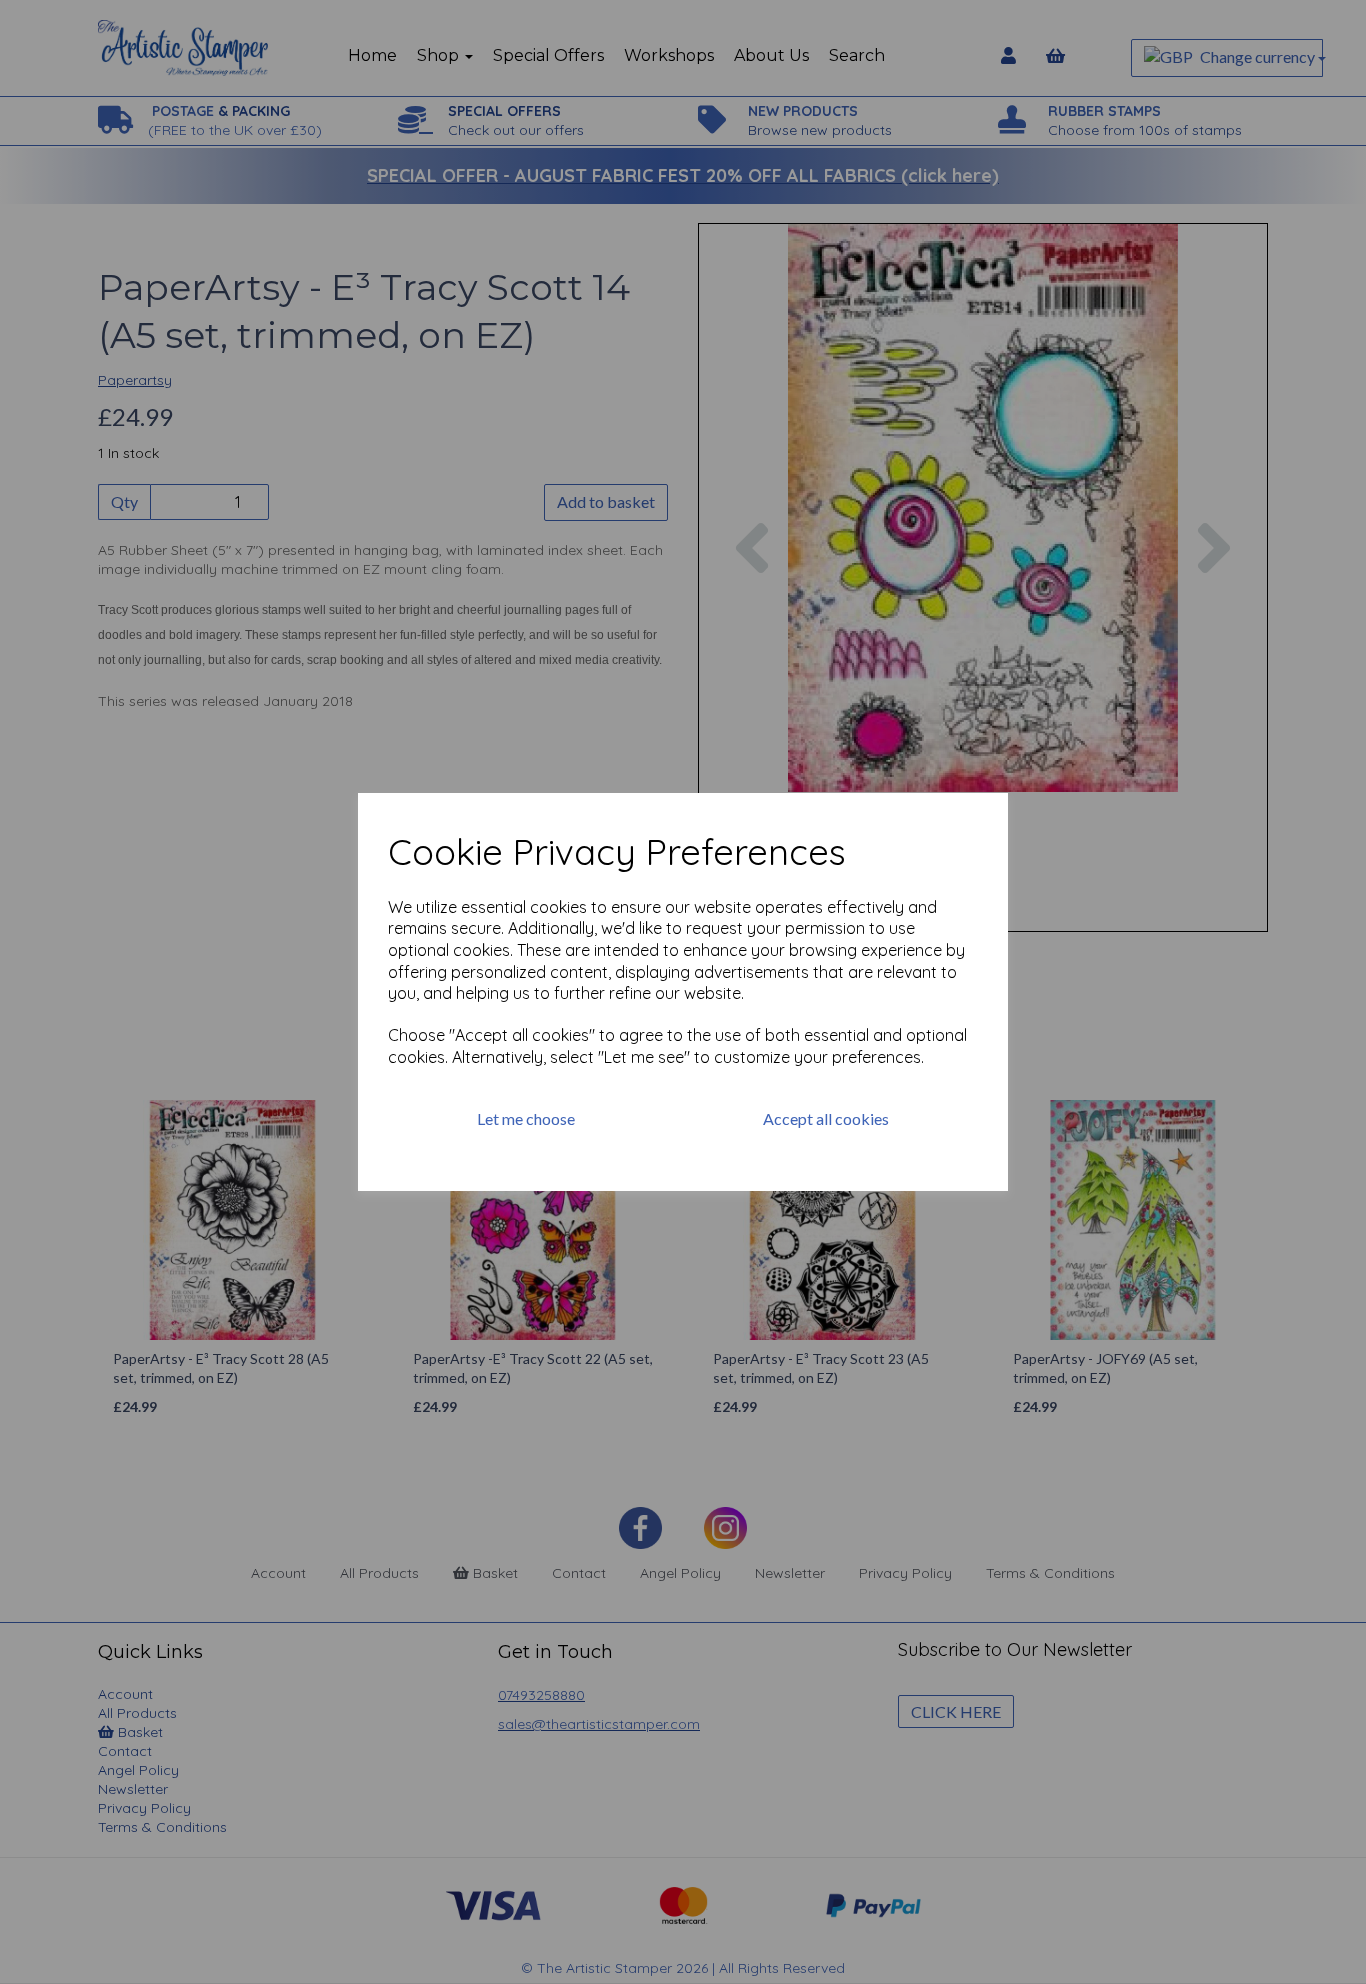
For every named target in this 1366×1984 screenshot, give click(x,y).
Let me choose (526, 1118)
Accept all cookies (826, 1118)
